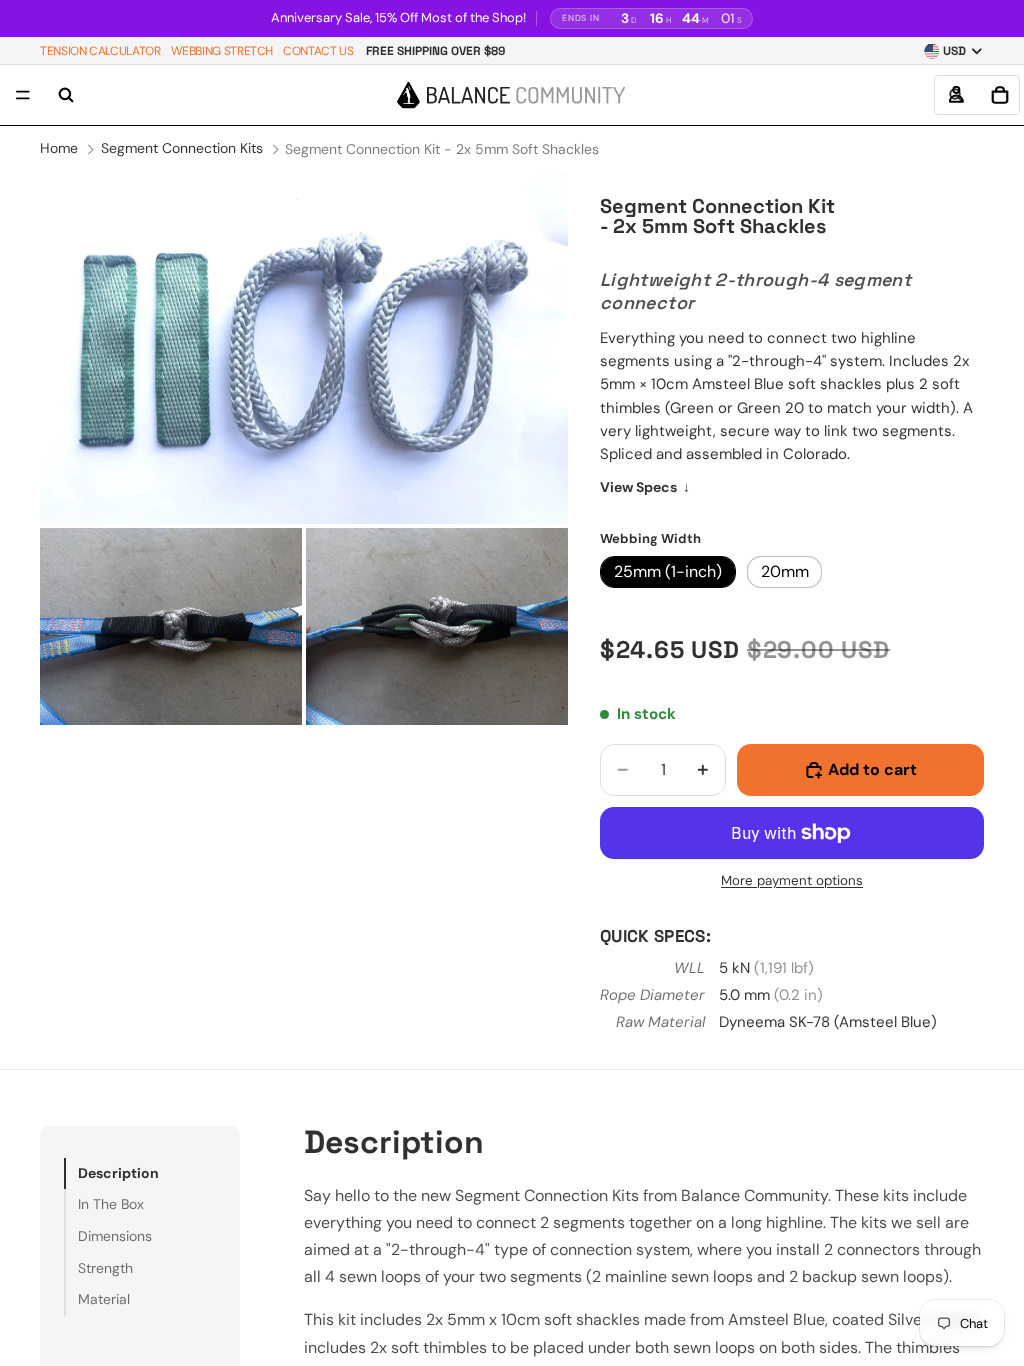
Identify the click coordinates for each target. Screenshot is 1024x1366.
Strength (105, 1268)
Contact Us (318, 51)
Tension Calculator (100, 51)
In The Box (111, 1204)
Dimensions (115, 1236)
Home (59, 148)
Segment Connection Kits (182, 148)
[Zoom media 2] (171, 626)
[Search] (66, 95)
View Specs (645, 487)
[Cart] (1000, 95)
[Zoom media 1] (304, 348)
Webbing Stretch (222, 51)
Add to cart (872, 769)
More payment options (792, 880)
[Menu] (23, 96)
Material (104, 1299)
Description (118, 1173)
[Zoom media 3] (437, 626)
